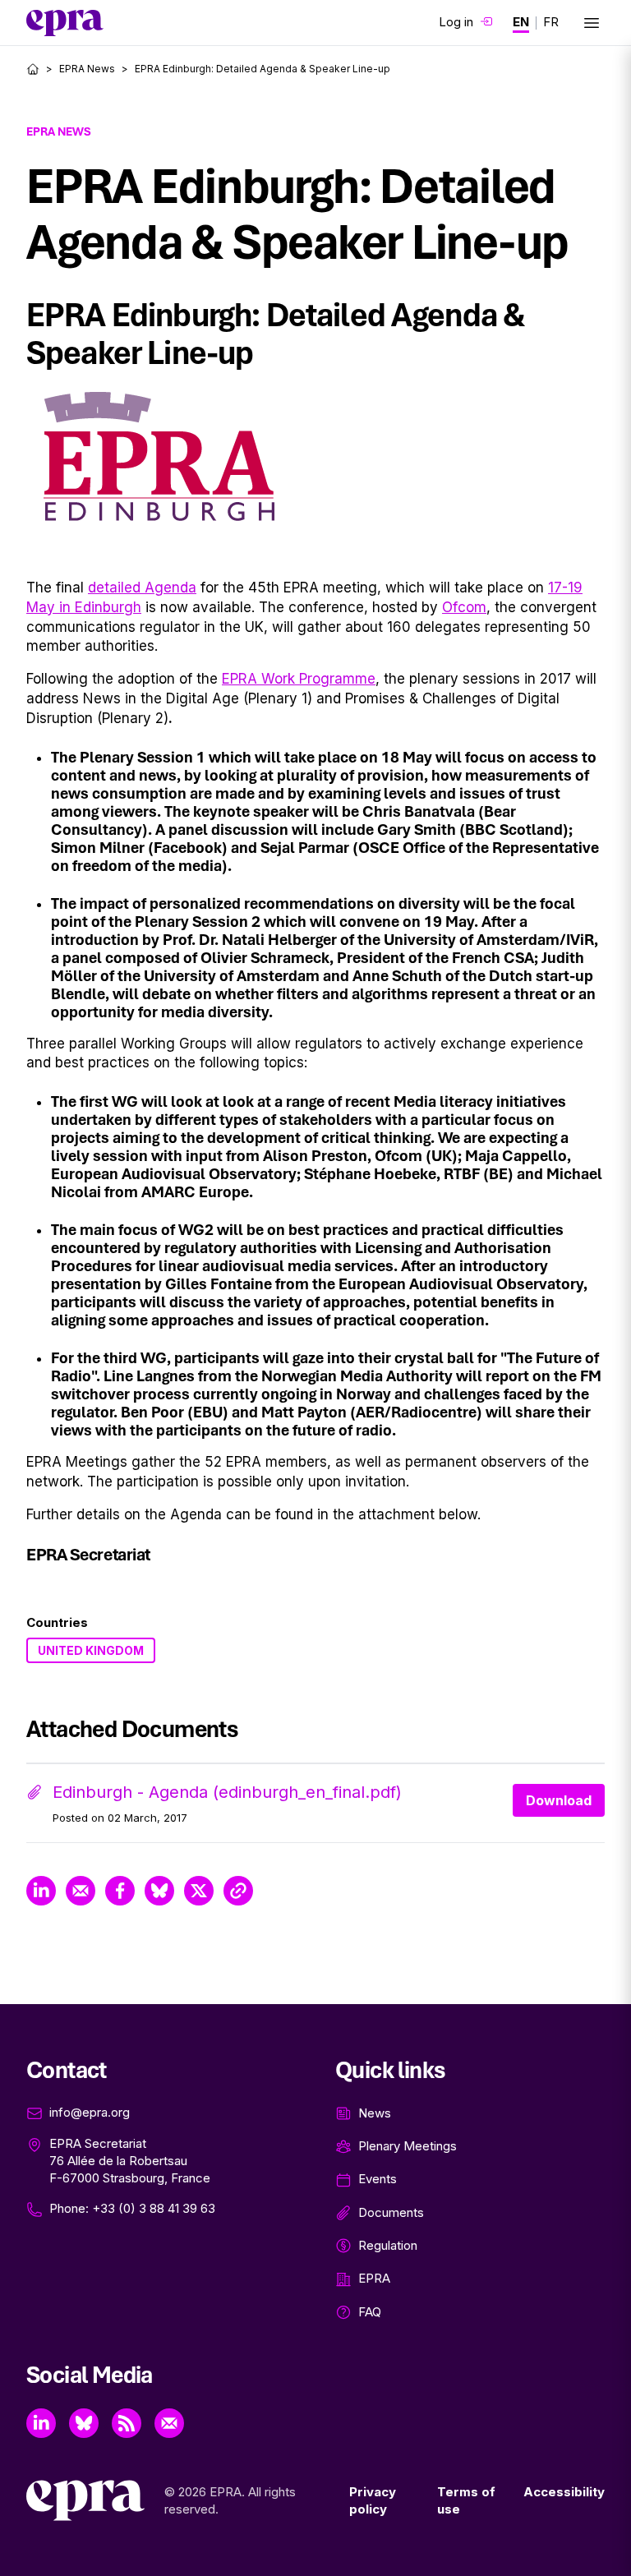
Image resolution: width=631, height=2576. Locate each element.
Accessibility (564, 2492)
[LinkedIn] (41, 2423)
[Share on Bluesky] (159, 1891)
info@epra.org (90, 2112)
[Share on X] (199, 1891)
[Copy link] (238, 1891)
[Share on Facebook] (120, 1891)
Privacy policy (373, 2500)
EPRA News (87, 69)
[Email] (169, 2423)
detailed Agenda (142, 588)
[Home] (33, 69)
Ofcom (464, 607)
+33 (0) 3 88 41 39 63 (154, 2208)
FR (551, 22)
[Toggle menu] (592, 23)
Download (559, 1800)
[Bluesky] (84, 2423)
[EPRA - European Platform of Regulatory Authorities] (65, 23)
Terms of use (466, 2500)
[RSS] (127, 2423)
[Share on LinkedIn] (41, 1891)
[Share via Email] (81, 1891)
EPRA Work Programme (299, 679)
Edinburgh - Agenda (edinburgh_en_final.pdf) (227, 1792)
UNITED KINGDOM (91, 1650)
